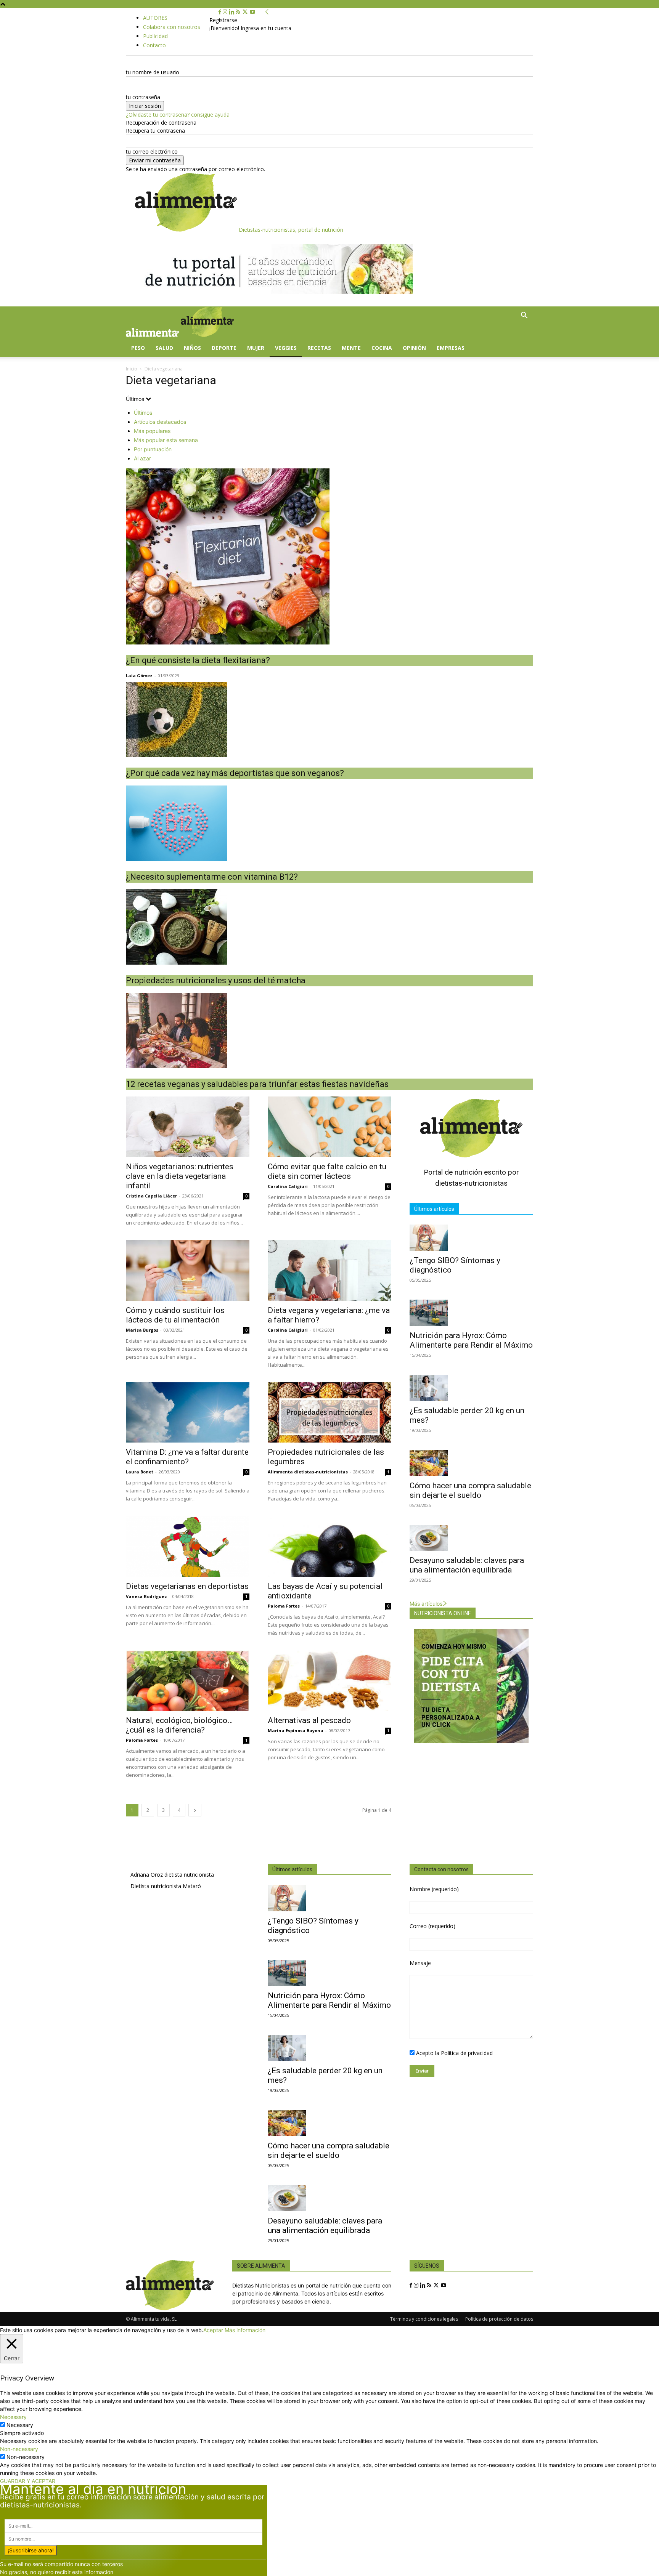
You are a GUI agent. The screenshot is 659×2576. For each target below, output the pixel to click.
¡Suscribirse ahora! (31, 2550)
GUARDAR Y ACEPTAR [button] (28, 2481)
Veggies (286, 348)
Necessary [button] (13, 2417)
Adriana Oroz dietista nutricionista (172, 1875)
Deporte (224, 348)
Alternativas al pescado (309, 1720)
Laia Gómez (139, 676)
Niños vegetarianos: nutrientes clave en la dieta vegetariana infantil (180, 1176)
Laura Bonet (140, 1472)
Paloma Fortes (284, 1606)
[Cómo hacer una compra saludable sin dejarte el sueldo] (471, 1463)
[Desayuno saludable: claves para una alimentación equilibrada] (471, 1538)
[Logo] (153, 335)
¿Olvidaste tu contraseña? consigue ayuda (178, 115)
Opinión (414, 348)
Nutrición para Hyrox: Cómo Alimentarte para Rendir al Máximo (471, 1340)
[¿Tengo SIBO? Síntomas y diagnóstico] (471, 1238)
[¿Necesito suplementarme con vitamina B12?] (329, 823)
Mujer (256, 348)
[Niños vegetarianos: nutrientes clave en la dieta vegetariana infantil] (188, 1127)
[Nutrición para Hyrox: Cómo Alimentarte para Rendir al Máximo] (471, 1313)
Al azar (142, 458)
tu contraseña (143, 97)
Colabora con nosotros (172, 27)
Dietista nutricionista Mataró (166, 1886)
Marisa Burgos (142, 1330)
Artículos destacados (160, 422)
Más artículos (426, 1604)
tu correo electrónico (152, 151)
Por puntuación (153, 449)
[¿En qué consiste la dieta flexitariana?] (329, 556)
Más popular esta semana (166, 440)
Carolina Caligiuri (288, 1186)
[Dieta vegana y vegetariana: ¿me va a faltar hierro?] (329, 1270)
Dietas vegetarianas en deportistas (187, 1586)
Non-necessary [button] (19, 2449)
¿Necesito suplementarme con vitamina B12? (213, 877)
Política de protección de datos (499, 2319)
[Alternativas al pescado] (329, 1681)
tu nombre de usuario (153, 72)
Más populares (152, 431)
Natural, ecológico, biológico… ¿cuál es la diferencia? (179, 1725)
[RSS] (239, 12)
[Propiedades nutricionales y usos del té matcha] (329, 927)
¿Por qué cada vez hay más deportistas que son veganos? (235, 773)
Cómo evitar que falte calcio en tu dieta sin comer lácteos (327, 1171)
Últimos (143, 413)
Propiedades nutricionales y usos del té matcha (216, 980)
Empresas (451, 348)
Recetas (319, 348)
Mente (351, 348)
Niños (192, 348)
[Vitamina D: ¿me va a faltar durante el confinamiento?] (188, 1413)
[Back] (267, 12)
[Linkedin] (232, 12)
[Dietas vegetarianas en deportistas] (188, 1546)
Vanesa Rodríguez (146, 1596)
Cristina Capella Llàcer (151, 1196)
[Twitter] (246, 12)
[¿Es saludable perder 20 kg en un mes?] (471, 1388)
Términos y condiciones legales (424, 2319)
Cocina (382, 348)
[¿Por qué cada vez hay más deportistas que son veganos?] (329, 720)
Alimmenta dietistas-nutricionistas (308, 1472)
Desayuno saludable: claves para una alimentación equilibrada (467, 1565)
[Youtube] (252, 12)
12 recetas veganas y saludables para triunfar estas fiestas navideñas (257, 1084)
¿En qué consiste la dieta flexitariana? (198, 660)
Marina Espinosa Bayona (296, 1730)
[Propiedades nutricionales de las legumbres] (329, 1413)
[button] (524, 316)
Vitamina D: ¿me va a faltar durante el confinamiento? (187, 1457)
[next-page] (195, 1810)
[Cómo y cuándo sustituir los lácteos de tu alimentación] (188, 1270)
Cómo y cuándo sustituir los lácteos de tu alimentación (175, 1315)
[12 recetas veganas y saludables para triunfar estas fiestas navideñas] (329, 1031)
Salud (164, 348)
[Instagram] (226, 12)
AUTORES (155, 18)
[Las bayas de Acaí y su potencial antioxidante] (329, 1546)
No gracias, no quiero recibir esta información (57, 2572)
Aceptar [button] (213, 2330)
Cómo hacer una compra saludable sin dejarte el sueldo (470, 1490)
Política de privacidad (467, 2053)
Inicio (132, 369)
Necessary (20, 2425)
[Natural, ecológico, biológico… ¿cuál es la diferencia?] (188, 1681)
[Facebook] (221, 12)
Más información (245, 2330)
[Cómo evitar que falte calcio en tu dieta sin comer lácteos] (329, 1127)
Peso (138, 348)
